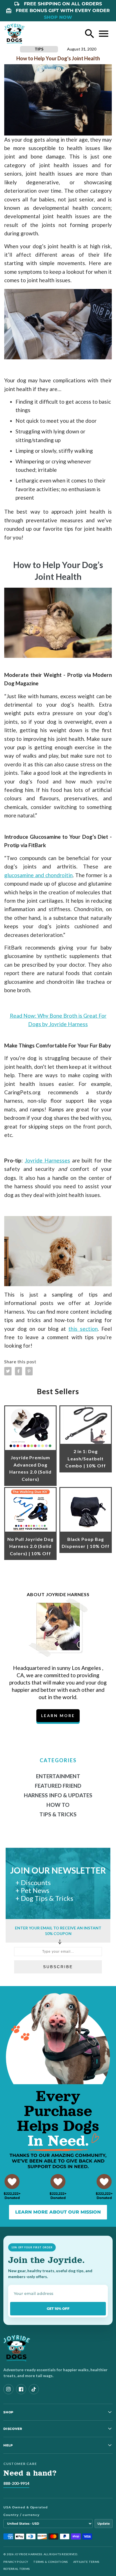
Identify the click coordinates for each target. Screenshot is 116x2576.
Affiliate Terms (86, 2562)
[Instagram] (8, 2389)
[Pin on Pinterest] (29, 1371)
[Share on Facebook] (19, 1371)
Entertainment (58, 1776)
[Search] (90, 34)
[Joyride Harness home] (15, 34)
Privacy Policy (16, 2562)
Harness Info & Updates (58, 1795)
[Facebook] (21, 2389)
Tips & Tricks (58, 1814)
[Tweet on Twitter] (8, 1371)
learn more (58, 1716)
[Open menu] (104, 34)
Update (104, 2524)
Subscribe (58, 1967)
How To (58, 1805)
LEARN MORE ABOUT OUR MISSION (58, 2212)
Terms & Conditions (51, 2562)
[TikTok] (34, 2389)
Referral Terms (17, 2569)
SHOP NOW (58, 17)
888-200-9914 (16, 2483)
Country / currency (22, 2515)
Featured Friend (58, 1786)
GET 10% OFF (58, 2309)
